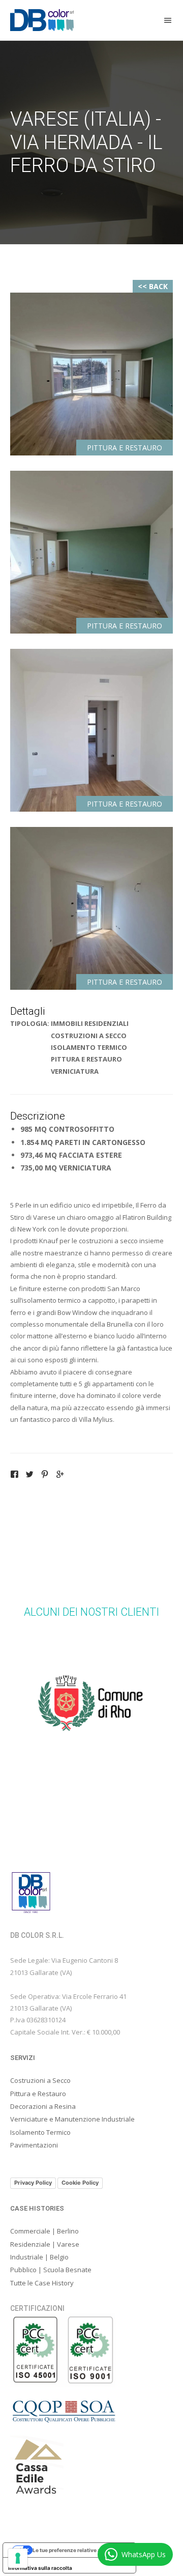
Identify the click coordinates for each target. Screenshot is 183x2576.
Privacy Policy (33, 2183)
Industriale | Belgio (39, 2257)
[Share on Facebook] (14, 1475)
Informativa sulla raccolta (40, 2568)
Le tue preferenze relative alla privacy (80, 2550)
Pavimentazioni (34, 2145)
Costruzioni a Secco (40, 2080)
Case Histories (37, 2208)
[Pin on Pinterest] (45, 1475)
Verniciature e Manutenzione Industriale (72, 2119)
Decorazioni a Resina (43, 2106)
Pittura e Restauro (38, 2094)
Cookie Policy (80, 2183)
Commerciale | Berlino (44, 2231)
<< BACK (153, 286)
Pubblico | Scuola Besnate (51, 2270)
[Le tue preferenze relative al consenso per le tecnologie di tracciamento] (18, 2558)
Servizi (23, 2058)
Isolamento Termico (40, 2132)
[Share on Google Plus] (60, 1475)
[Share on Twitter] (29, 1475)
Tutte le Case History (42, 2283)
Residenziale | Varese (45, 2244)
